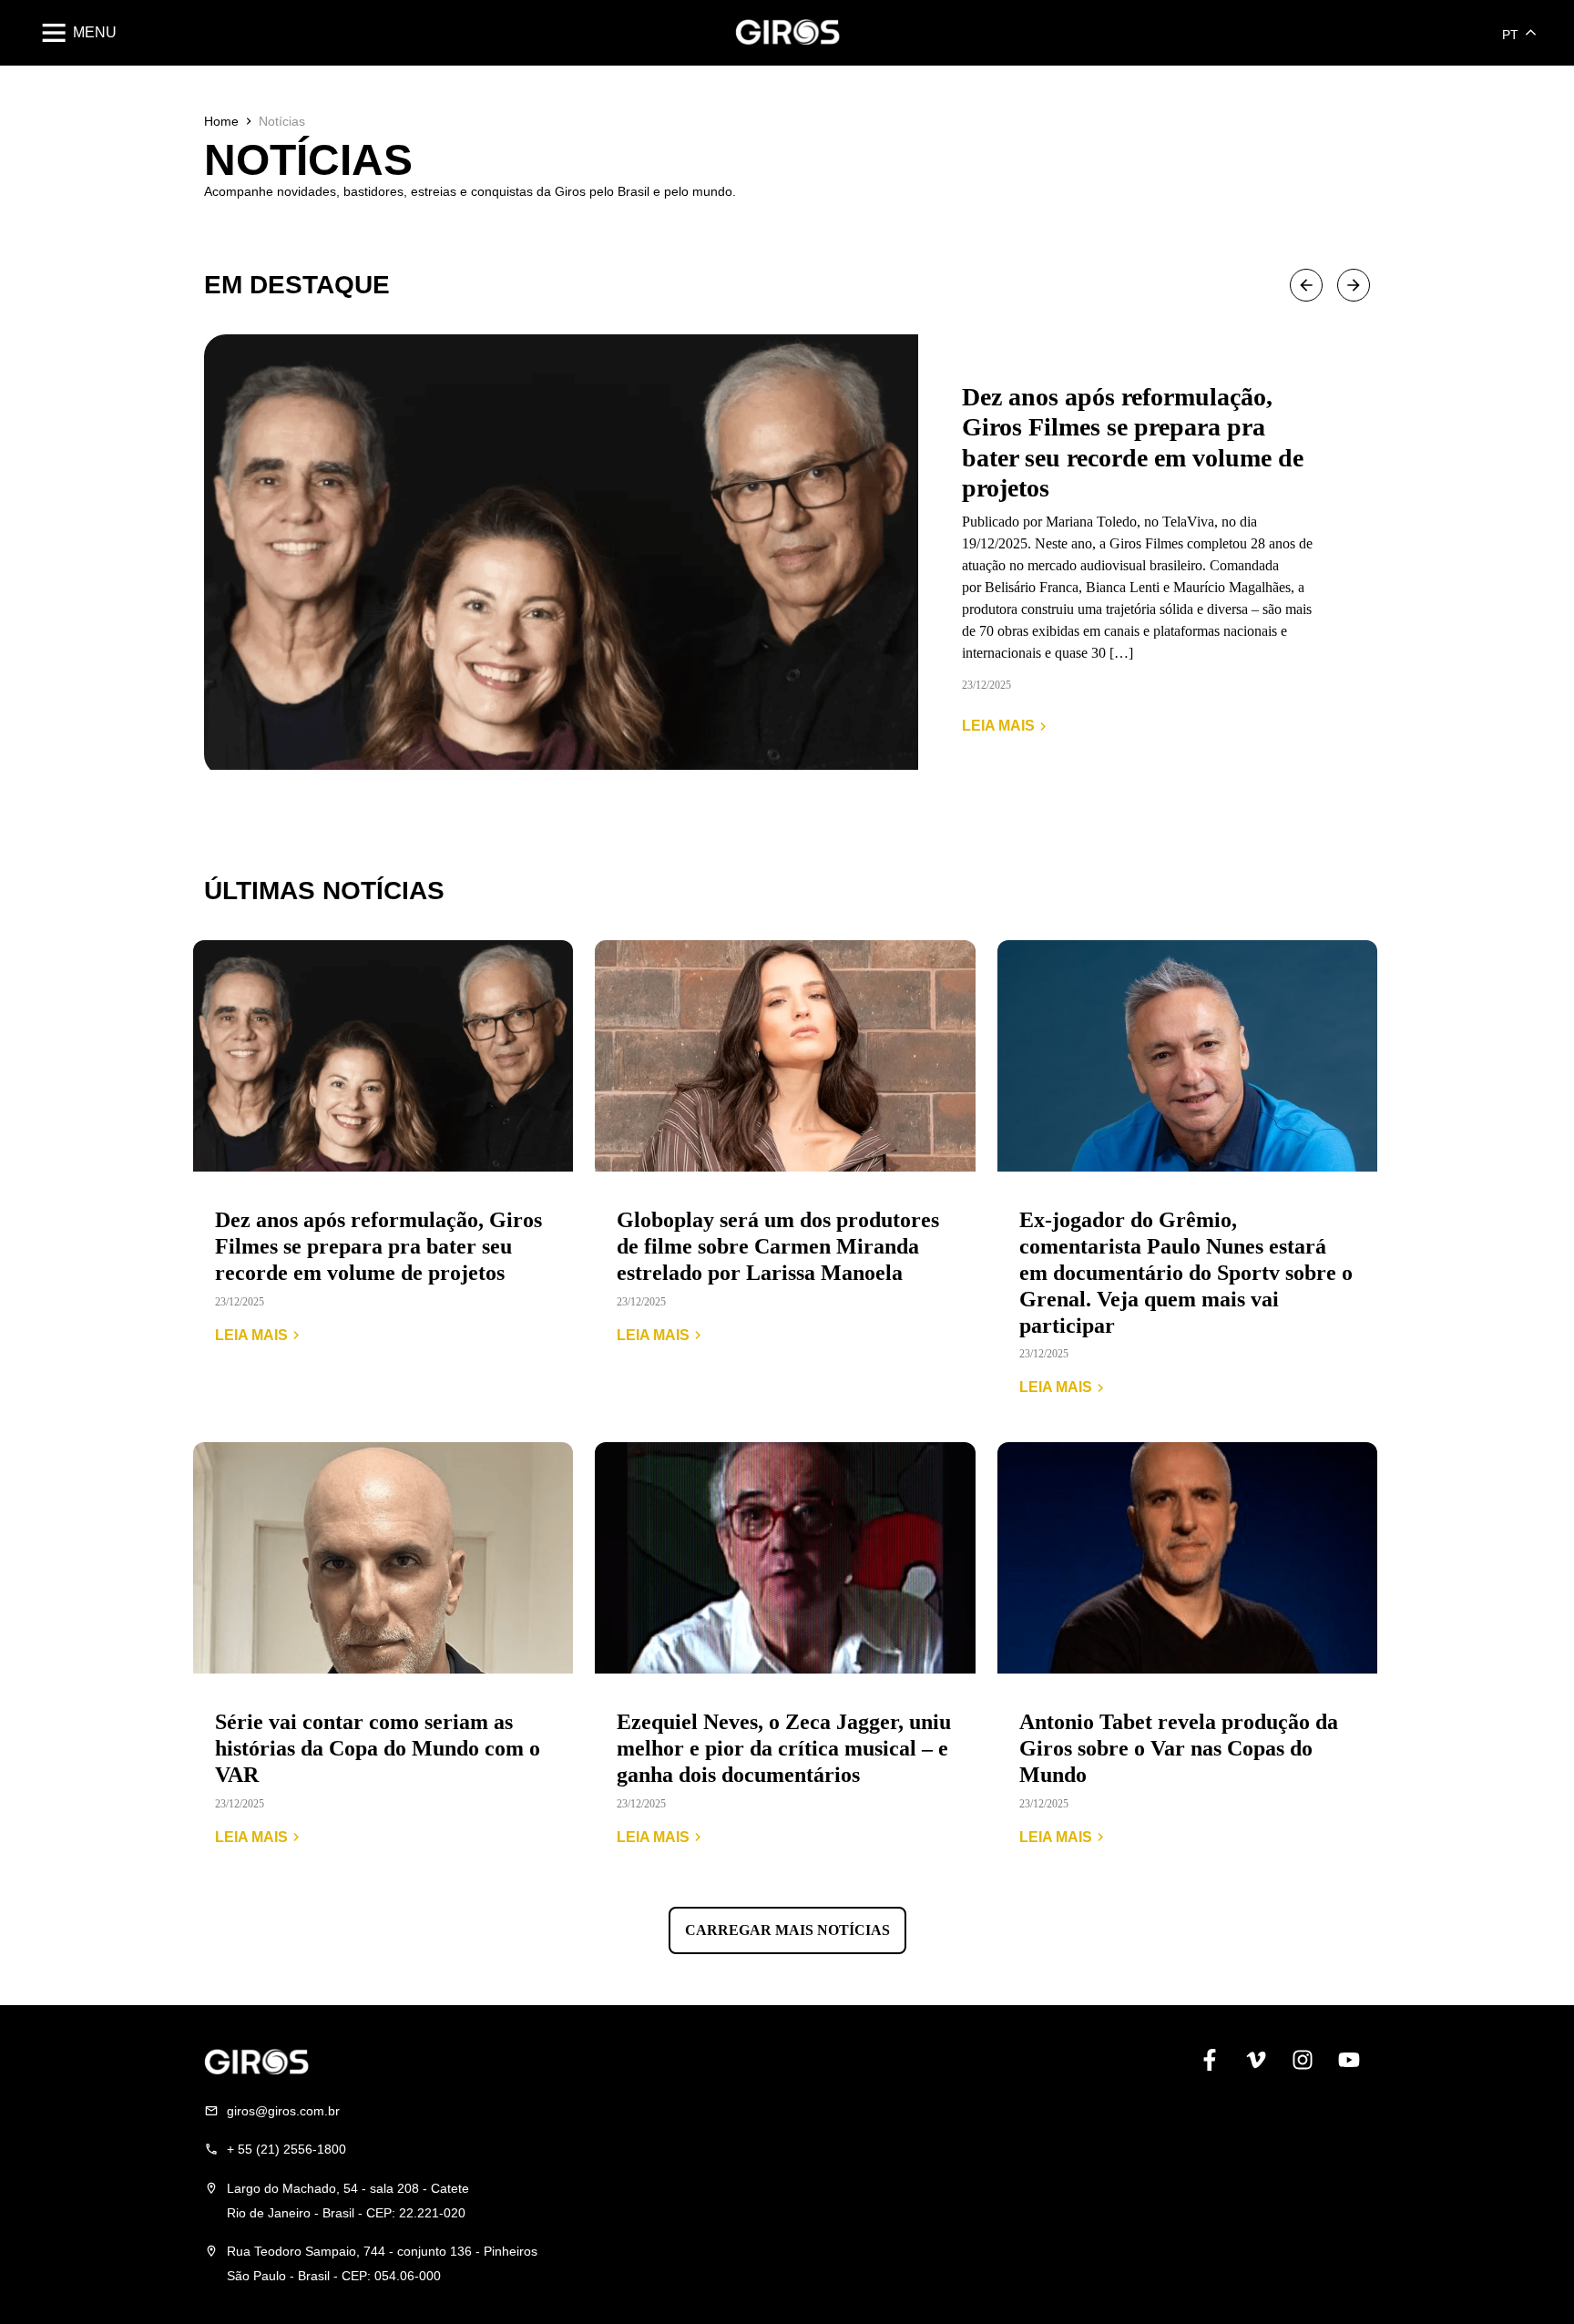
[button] (1306, 285)
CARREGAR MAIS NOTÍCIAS (787, 1930)
